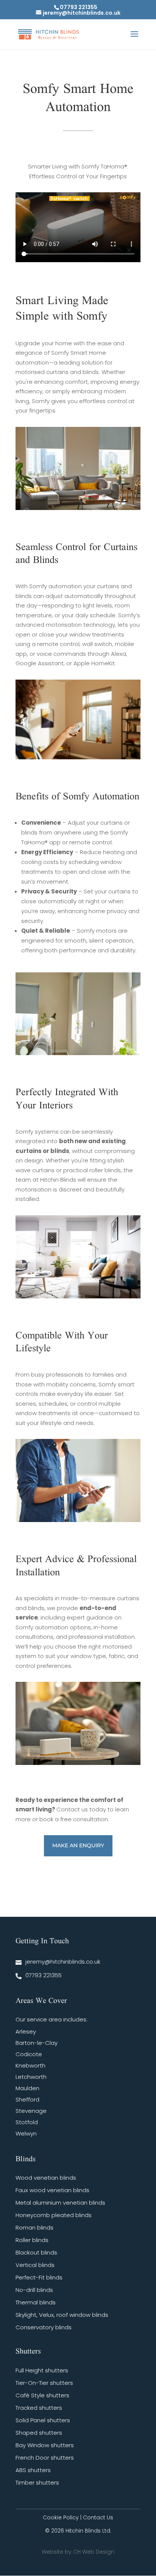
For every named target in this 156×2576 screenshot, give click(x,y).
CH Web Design (94, 2552)
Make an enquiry (78, 1845)
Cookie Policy (61, 2517)
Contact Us (98, 2517)
